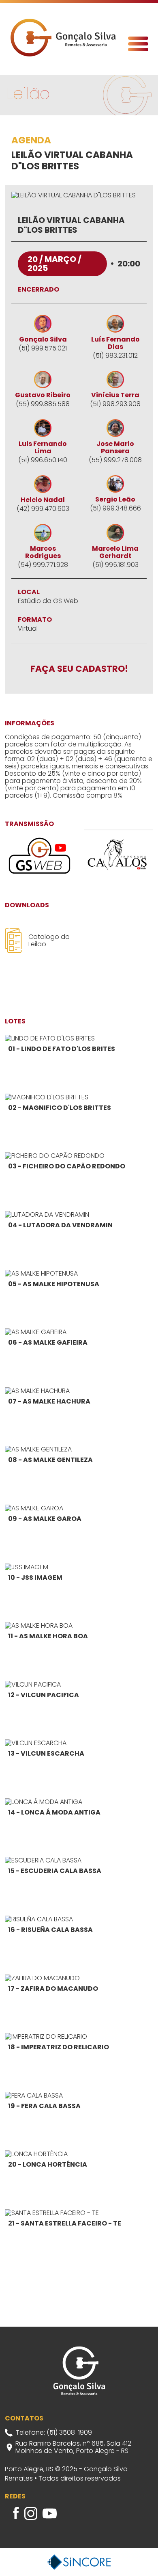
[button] (138, 44)
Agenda (31, 141)
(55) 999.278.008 (115, 460)
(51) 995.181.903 (115, 565)
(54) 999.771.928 (43, 565)
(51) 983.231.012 (115, 356)
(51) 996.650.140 (43, 460)
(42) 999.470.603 (43, 509)
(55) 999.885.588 (43, 404)
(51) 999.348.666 (115, 508)
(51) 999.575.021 (43, 348)
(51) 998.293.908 (115, 404)
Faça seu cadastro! (79, 669)
